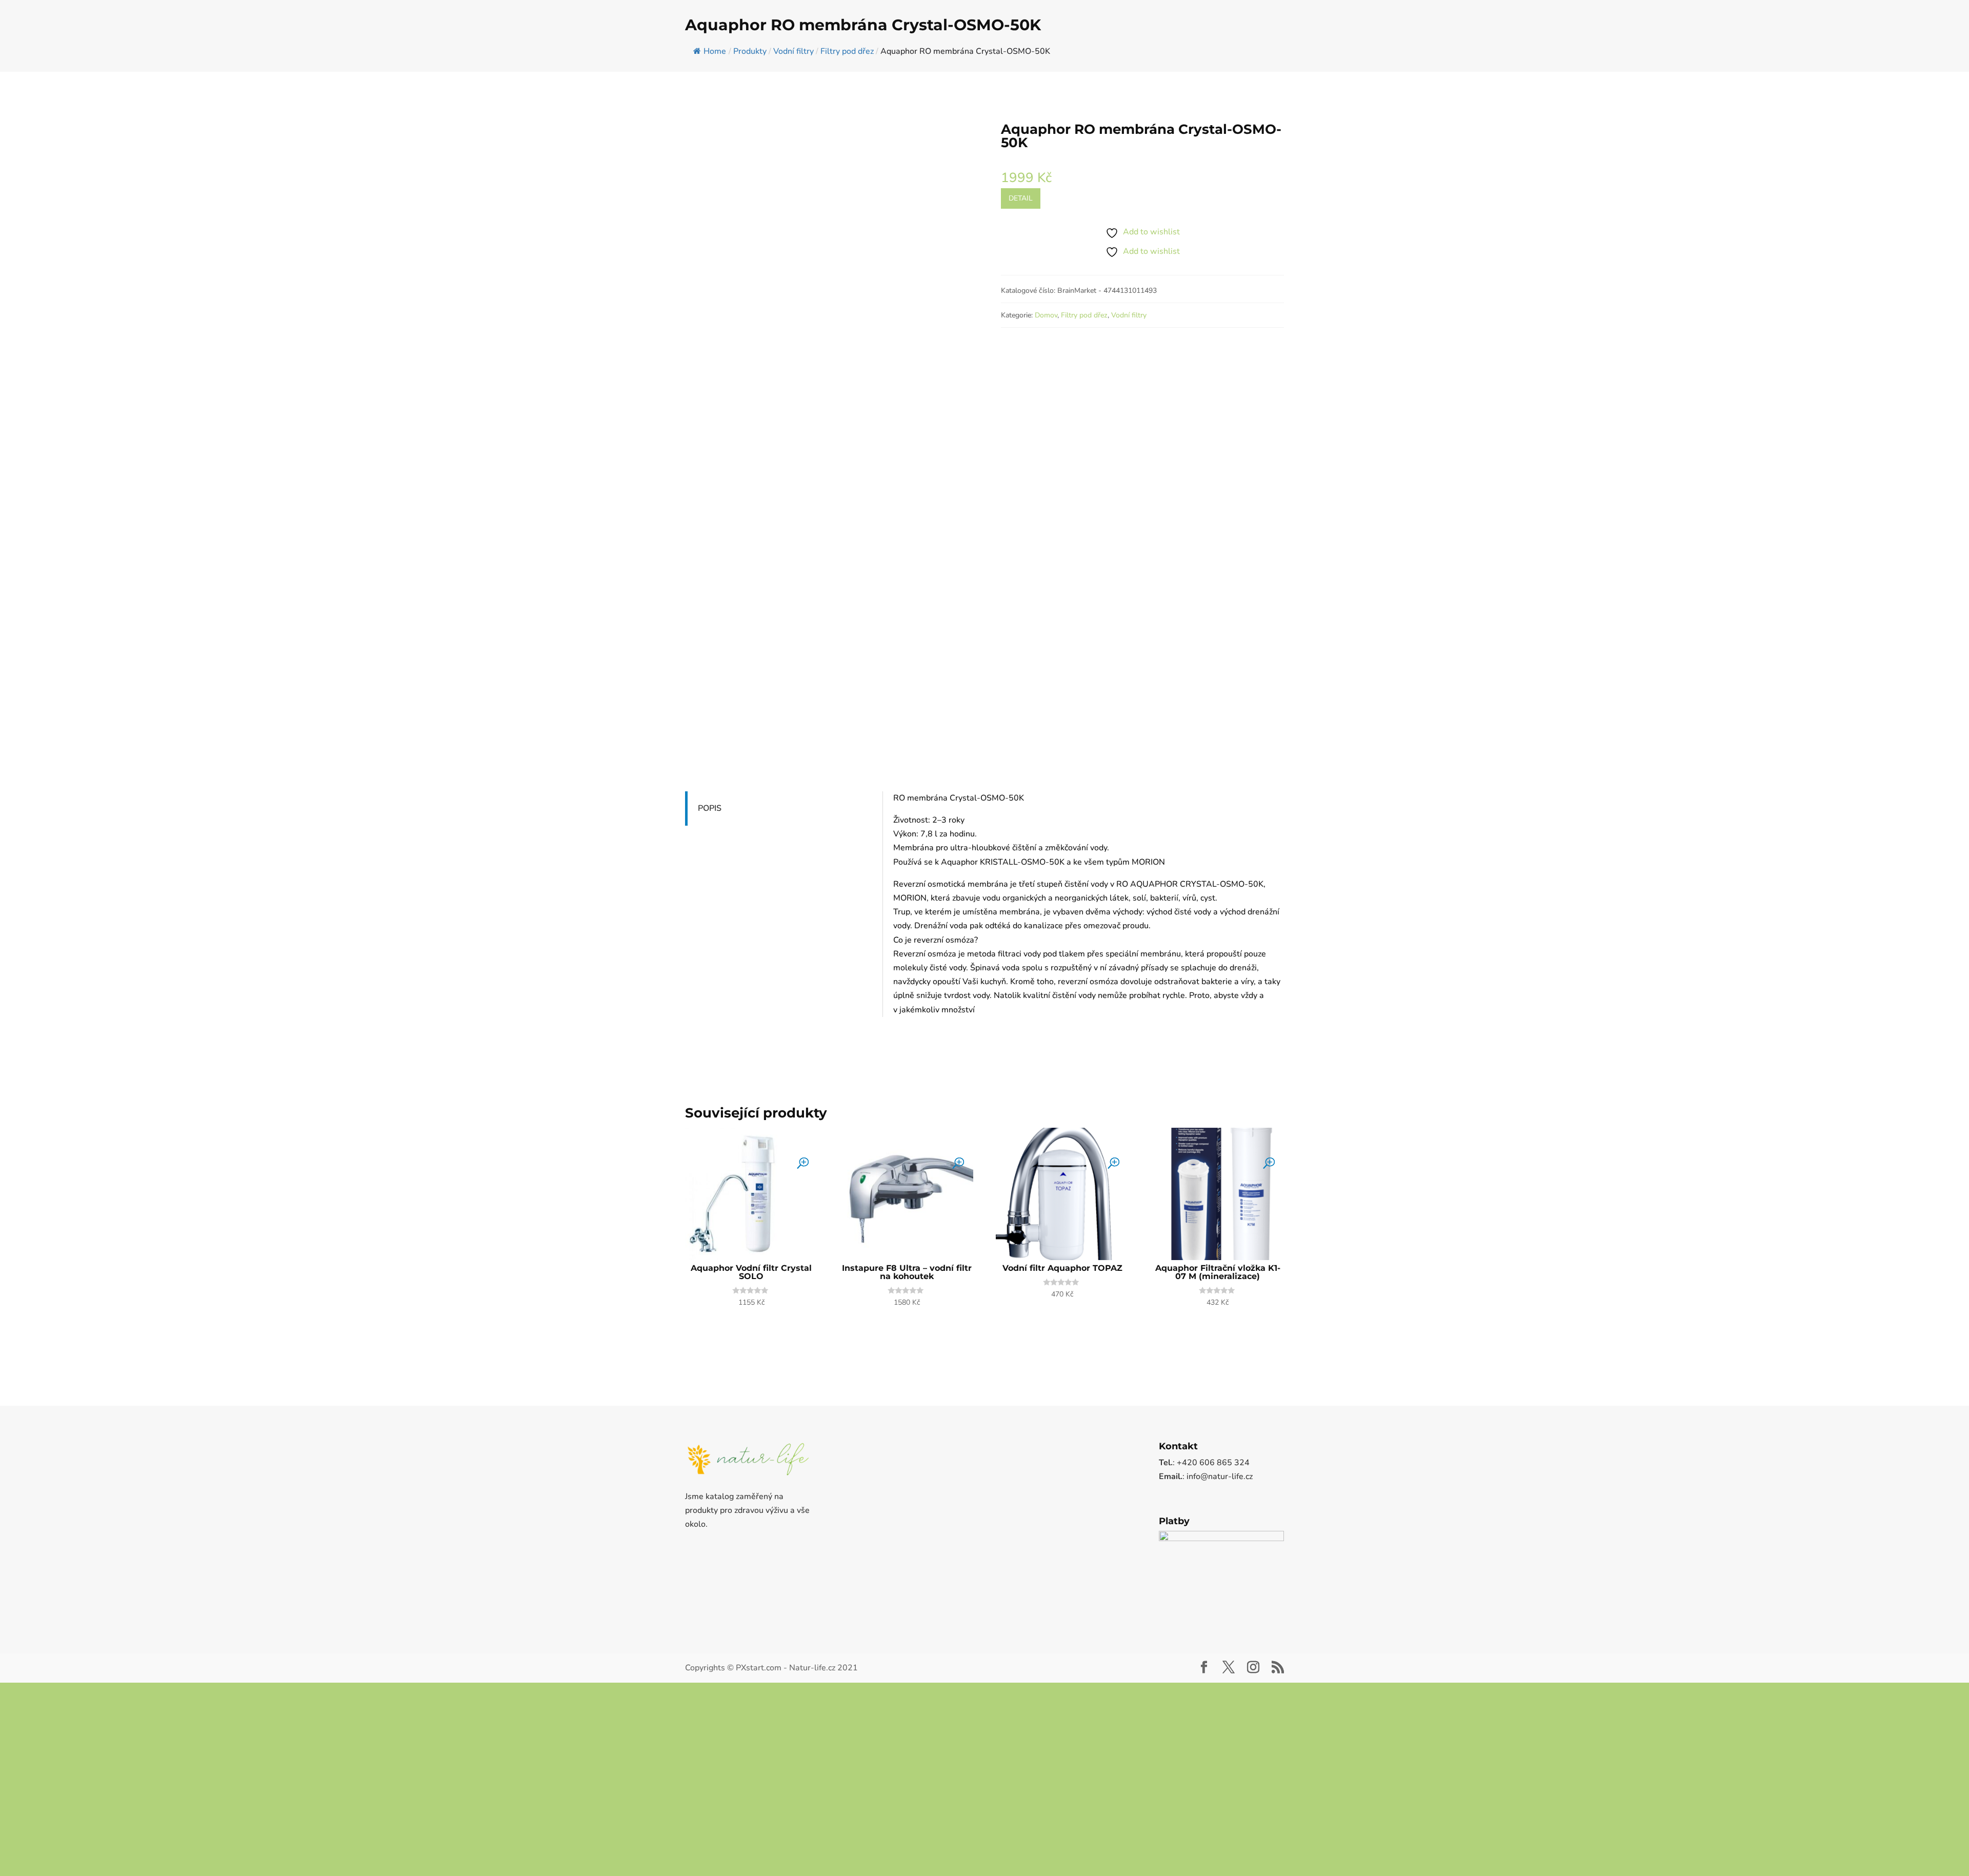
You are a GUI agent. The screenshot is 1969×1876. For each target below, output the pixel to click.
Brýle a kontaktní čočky (1388, 46)
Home (715, 126)
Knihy (1923, 46)
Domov (1046, 390)
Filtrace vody (1819, 46)
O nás (1914, 8)
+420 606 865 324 (48, 8)
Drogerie (1633, 46)
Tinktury (1877, 46)
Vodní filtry (1129, 390)
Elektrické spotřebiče (1750, 46)
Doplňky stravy (1532, 46)
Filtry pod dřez (1084, 390)
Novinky (1942, 8)
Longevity (1687, 46)
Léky (1588, 46)
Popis (710, 883)
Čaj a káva (1466, 46)
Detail (1021, 273)
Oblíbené (1884, 8)
